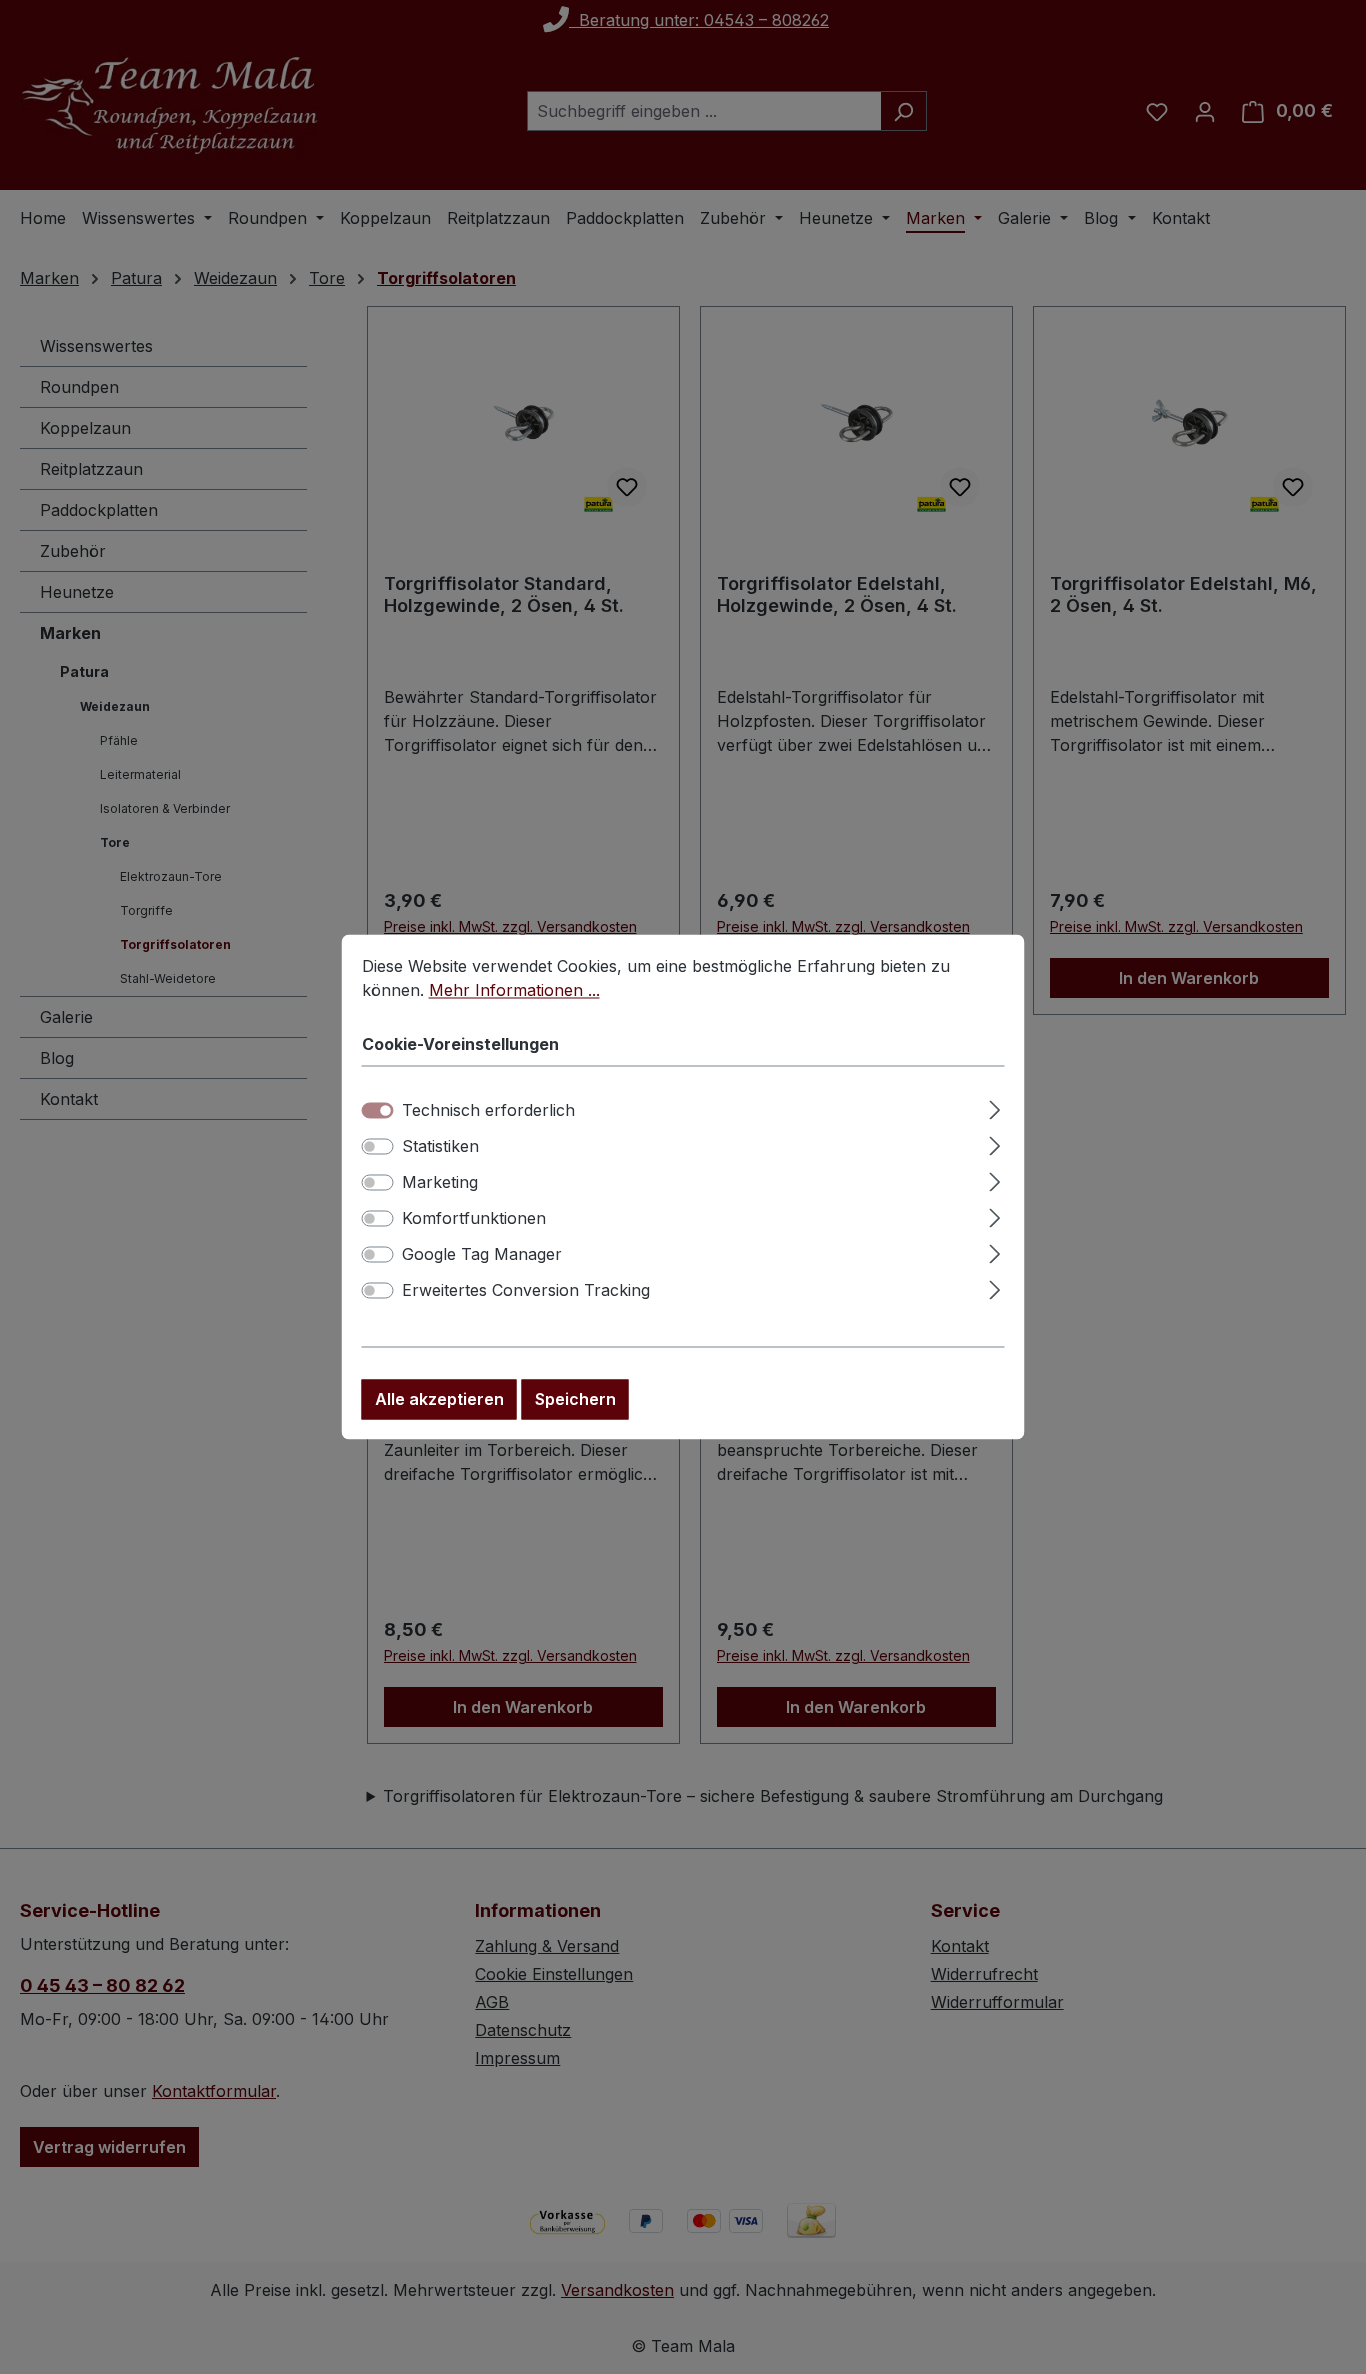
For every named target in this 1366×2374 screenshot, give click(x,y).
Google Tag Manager (482, 1255)
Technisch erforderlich (488, 1111)
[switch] (378, 1147)
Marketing (440, 1183)
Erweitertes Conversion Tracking (526, 1291)
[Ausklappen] (994, 1107)
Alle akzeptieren (439, 1400)
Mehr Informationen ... (514, 990)
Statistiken (440, 1147)
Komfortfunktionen (474, 1219)
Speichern (575, 1400)
